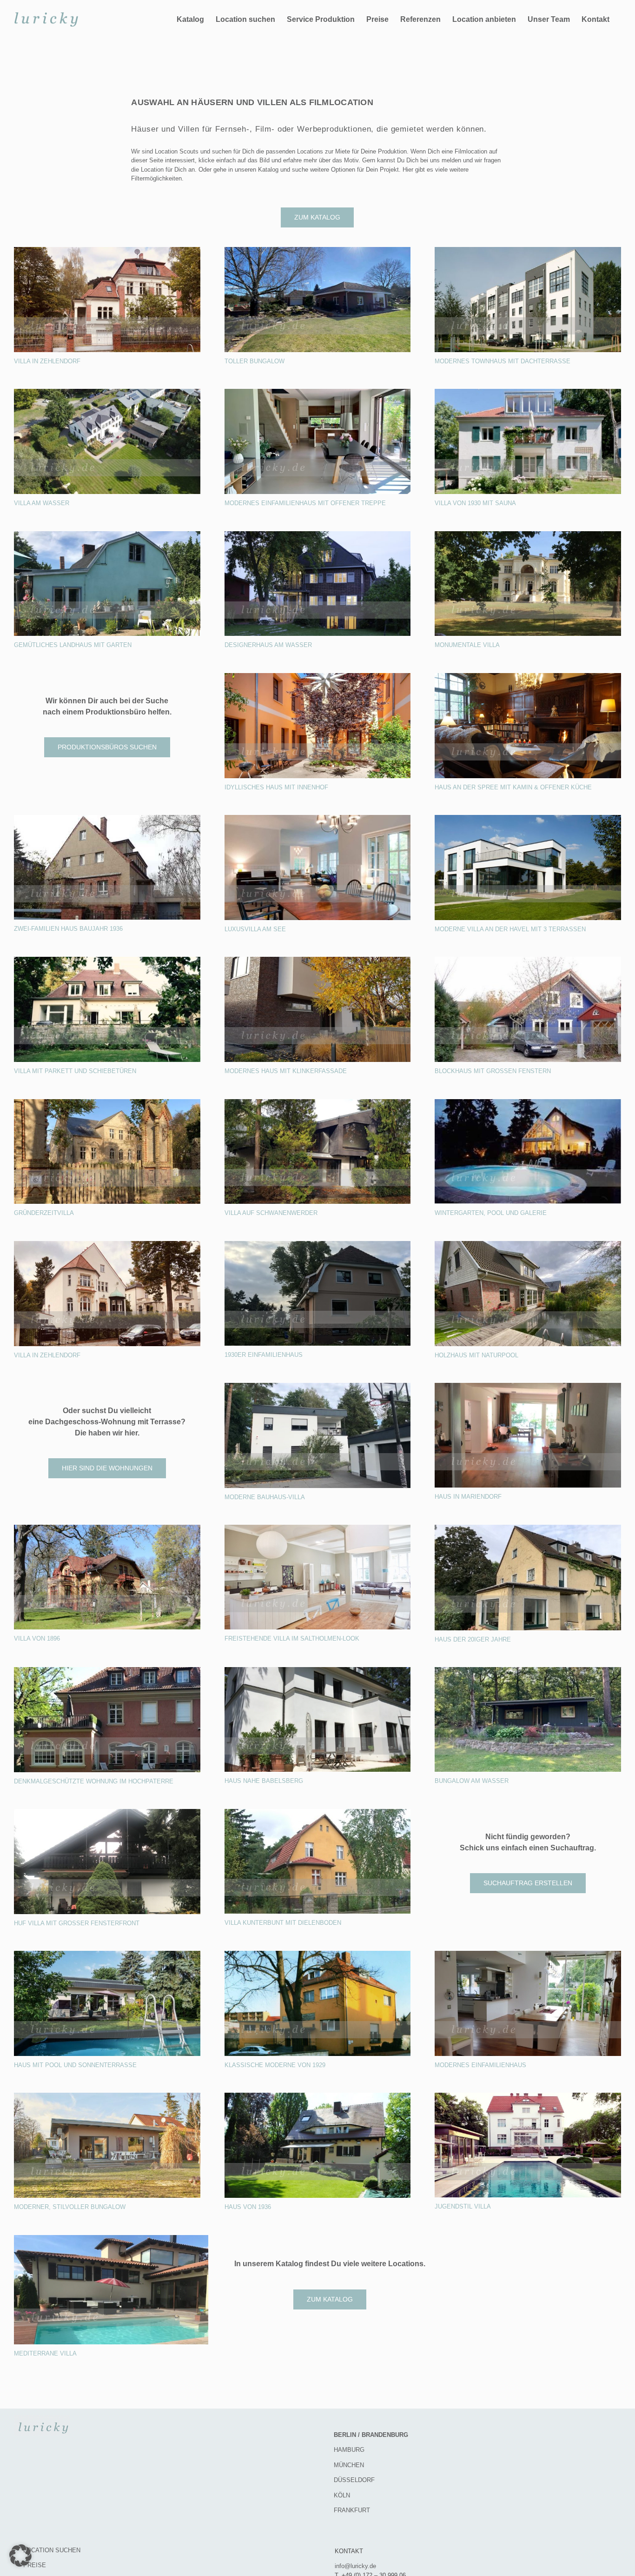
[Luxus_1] (318, 818)
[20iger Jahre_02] (528, 1528)
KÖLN (342, 2495)
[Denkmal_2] (107, 1670)
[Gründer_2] (107, 1102)
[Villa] (528, 818)
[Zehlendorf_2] (107, 1244)
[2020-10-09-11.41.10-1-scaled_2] (107, 250)
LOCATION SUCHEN (52, 2550)
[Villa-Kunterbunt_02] (318, 1812)
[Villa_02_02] (107, 960)
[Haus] (318, 534)
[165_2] (528, 1386)
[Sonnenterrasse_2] (107, 1954)
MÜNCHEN (349, 2465)
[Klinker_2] (318, 960)
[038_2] (107, 2096)
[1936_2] (318, 2096)
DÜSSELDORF (354, 2480)
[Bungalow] (318, 250)
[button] (20, 2556)
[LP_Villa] (528, 534)
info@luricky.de (355, 2566)
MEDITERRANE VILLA (45, 2353)
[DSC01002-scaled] (528, 676)
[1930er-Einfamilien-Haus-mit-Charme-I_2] (318, 1244)
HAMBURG (349, 2450)
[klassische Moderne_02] (318, 1954)
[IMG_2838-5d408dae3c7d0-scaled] (107, 534)
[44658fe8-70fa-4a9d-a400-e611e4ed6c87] (318, 676)
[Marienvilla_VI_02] (318, 1528)
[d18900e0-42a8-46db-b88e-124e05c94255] (318, 1386)
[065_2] (528, 1954)
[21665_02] (528, 250)
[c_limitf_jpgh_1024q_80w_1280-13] (107, 392)
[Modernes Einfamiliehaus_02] (318, 392)
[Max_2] (528, 2096)
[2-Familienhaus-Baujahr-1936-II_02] (107, 818)
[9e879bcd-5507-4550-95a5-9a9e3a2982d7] (528, 392)
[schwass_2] (111, 2238)
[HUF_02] (107, 1812)
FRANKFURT (352, 2510)
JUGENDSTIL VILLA (463, 2206)
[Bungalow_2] (528, 1670)
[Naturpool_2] (528, 1244)
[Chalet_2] (318, 1102)
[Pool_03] (528, 1102)
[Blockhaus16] (528, 960)
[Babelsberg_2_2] (318, 1670)
